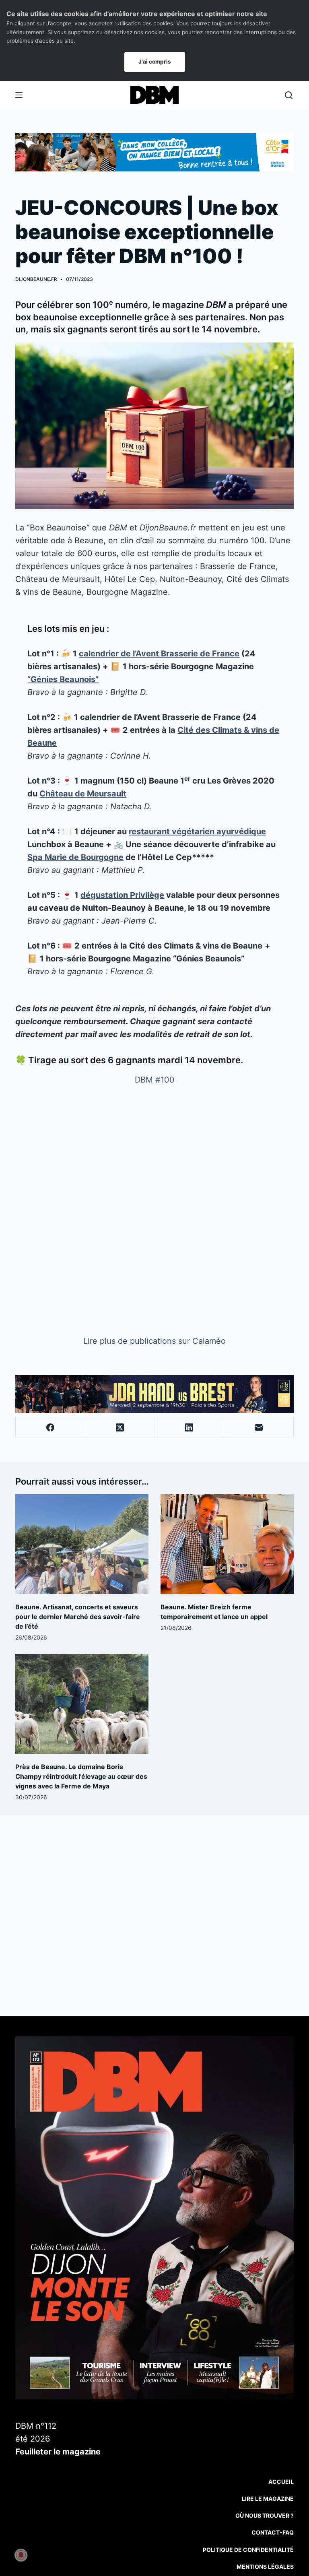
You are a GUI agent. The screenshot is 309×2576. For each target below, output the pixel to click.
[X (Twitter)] (120, 1428)
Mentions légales (265, 2567)
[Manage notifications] (21, 2555)
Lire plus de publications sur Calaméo (154, 1341)
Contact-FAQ (273, 2532)
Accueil (281, 2482)
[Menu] (19, 95)
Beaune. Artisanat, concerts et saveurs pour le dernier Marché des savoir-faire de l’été (78, 1617)
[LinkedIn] (190, 1428)
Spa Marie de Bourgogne (75, 857)
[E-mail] (259, 1428)
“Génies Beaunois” (63, 679)
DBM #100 (155, 1080)
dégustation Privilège (122, 895)
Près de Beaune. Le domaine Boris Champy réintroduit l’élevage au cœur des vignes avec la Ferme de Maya (81, 1776)
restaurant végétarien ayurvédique (197, 831)
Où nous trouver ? (265, 2515)
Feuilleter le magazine (58, 2452)
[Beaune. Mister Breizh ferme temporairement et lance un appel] (227, 1544)
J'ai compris (155, 62)
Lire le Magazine (268, 2499)
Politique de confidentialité (248, 2550)
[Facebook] (50, 1428)
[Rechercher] (289, 95)
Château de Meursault (83, 794)
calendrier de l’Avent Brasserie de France (159, 654)
